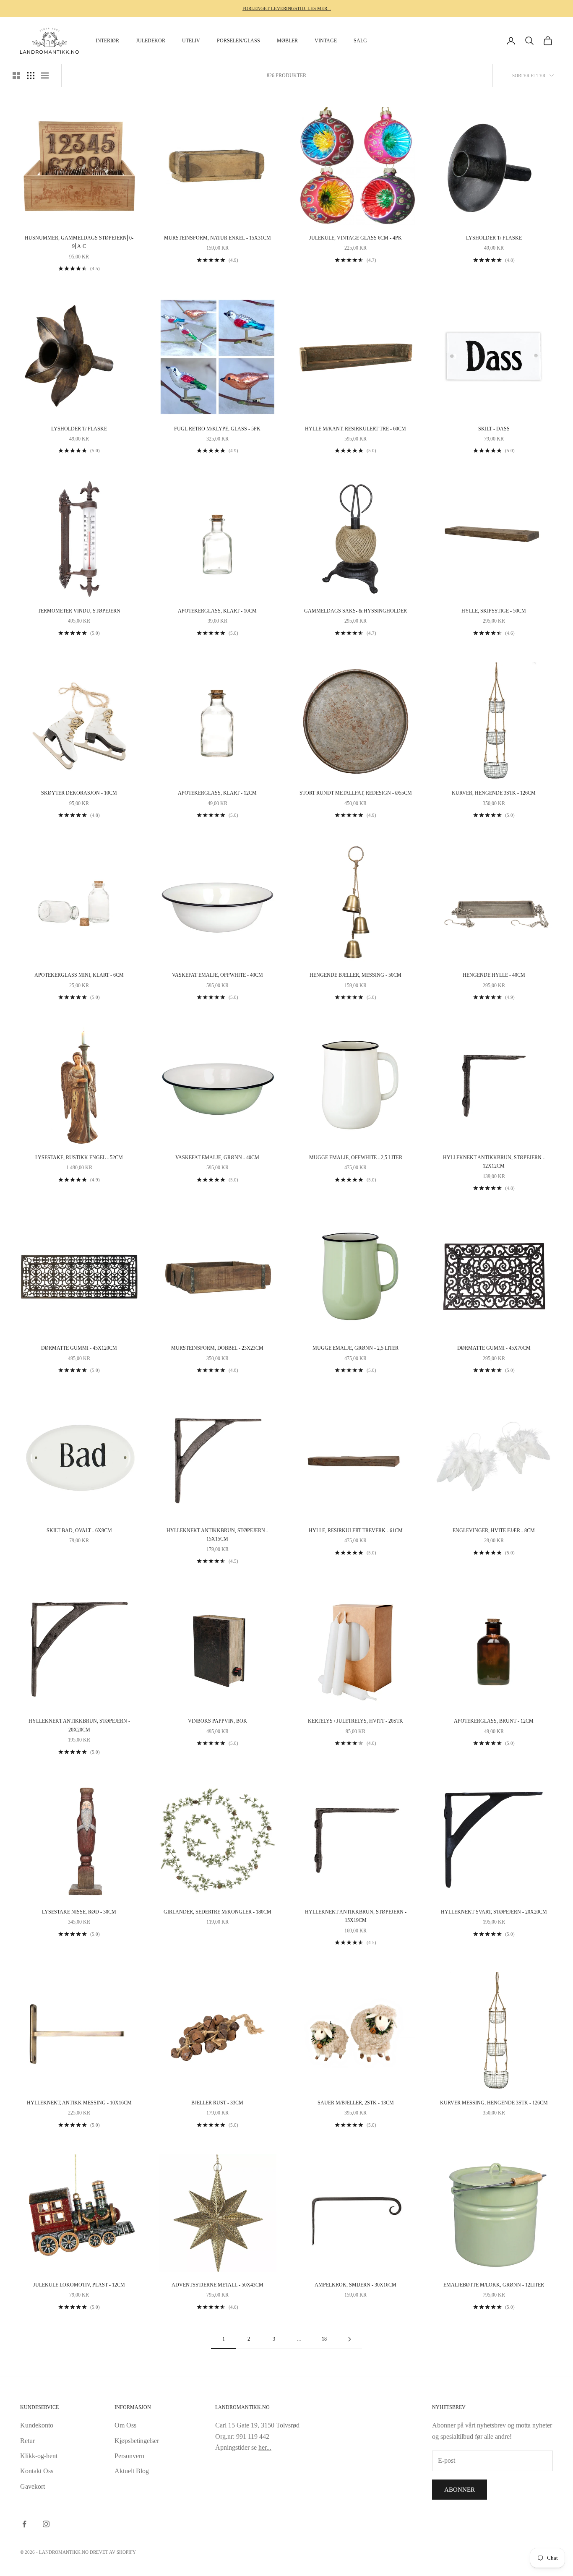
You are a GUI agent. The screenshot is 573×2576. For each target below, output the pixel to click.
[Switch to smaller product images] (31, 76)
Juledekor (151, 41)
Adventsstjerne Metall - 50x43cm (217, 2285)
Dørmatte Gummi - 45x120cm (79, 1348)
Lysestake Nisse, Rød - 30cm (79, 1912)
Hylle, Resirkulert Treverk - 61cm (356, 1530)
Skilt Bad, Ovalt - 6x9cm (79, 1530)
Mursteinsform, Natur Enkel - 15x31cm (217, 238)
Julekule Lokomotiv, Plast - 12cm (79, 2285)
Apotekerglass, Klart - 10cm (217, 611)
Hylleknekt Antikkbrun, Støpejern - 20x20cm (79, 1725)
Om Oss (125, 2425)
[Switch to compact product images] (45, 76)
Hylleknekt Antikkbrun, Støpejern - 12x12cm (494, 1162)
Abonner (460, 2490)
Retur (27, 2441)
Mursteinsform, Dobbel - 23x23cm (217, 1348)
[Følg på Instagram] (46, 2524)
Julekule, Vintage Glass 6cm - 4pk (356, 238)
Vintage (326, 41)
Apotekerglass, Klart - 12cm (217, 793)
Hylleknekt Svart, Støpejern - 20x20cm (494, 1912)
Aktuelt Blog (132, 2471)
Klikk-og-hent (39, 2456)
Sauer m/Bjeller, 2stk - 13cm (356, 2103)
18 (324, 2339)
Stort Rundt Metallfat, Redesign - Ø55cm (356, 793)
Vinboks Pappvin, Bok (217, 1721)
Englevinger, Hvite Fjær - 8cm (494, 1530)
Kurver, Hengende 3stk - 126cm (494, 793)
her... (265, 2447)
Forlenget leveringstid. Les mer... (287, 8)
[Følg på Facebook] (24, 2524)
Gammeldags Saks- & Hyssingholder (356, 611)
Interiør (107, 41)
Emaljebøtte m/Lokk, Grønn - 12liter (494, 2285)
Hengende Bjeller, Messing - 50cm (356, 975)
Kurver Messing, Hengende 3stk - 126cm (494, 2103)
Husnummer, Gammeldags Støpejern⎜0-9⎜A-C (79, 242)
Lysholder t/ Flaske (494, 238)
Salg (360, 41)
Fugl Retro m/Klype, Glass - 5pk (217, 429)
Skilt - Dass (494, 429)
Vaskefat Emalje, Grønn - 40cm (217, 1158)
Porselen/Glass (238, 41)
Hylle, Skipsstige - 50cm (494, 611)
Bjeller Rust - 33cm (217, 2103)
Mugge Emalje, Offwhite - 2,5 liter (356, 1158)
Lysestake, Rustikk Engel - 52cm (79, 1158)
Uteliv (191, 41)
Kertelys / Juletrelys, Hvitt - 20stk (356, 1721)
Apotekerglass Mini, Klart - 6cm (79, 975)
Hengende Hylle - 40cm (494, 975)
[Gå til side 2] (349, 2339)
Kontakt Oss (37, 2471)
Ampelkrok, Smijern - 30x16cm (356, 2285)
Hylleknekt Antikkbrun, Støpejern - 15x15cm (217, 1535)
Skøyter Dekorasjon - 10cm (79, 793)
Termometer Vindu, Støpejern (79, 611)
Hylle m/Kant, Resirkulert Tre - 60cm (356, 429)
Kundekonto (37, 2425)
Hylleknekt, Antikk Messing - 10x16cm (79, 2103)
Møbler (287, 41)
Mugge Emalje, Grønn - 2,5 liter (356, 1348)
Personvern (129, 2456)
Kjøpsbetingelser (137, 2441)
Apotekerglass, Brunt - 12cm (494, 1721)
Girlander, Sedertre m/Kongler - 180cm (217, 1912)
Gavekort (33, 2486)
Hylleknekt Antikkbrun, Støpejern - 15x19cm (356, 1916)
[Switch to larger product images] (16, 76)
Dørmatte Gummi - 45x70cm (494, 1348)
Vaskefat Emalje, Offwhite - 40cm (217, 975)
